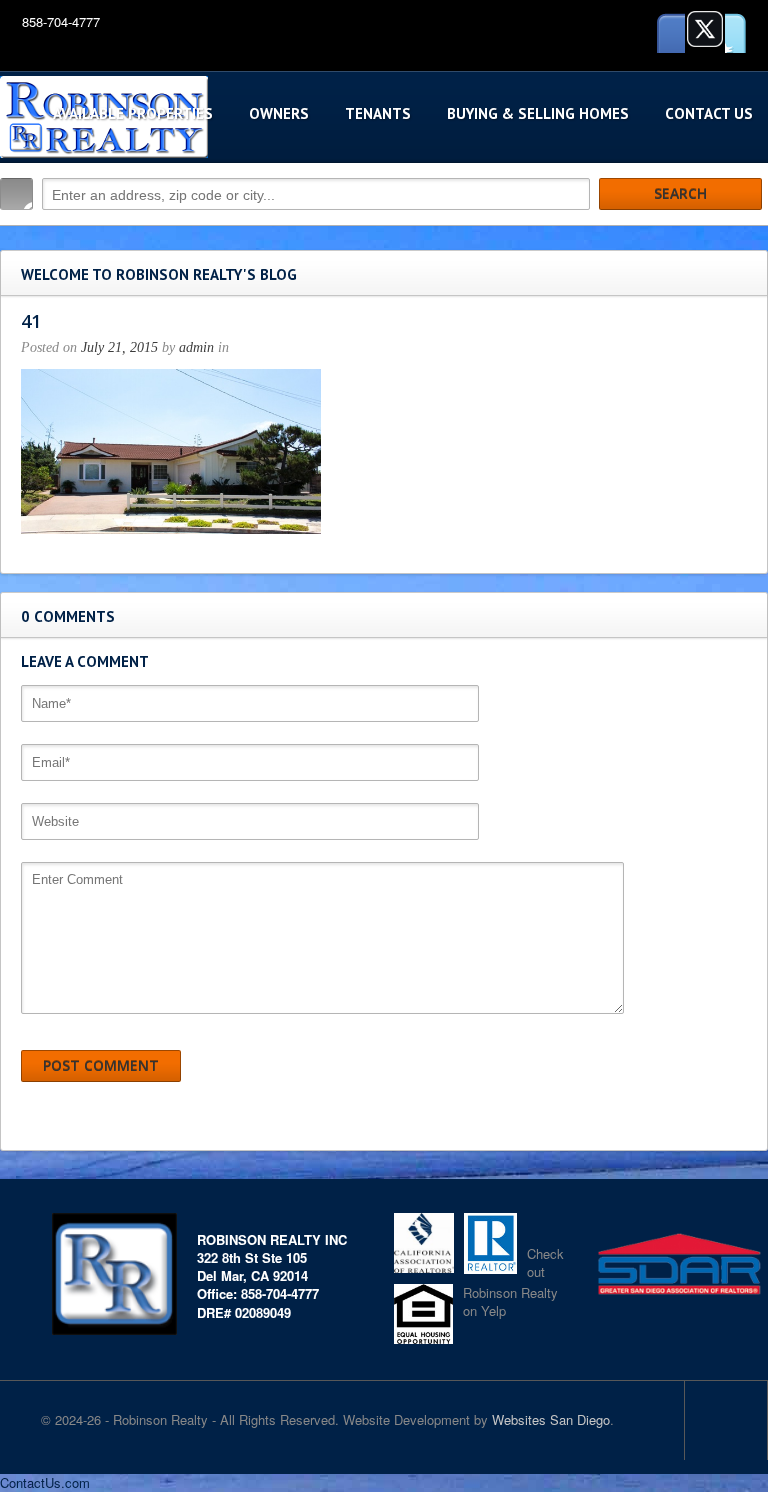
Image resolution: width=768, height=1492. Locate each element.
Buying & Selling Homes (538, 113)
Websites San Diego (551, 1419)
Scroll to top (726, 1420)
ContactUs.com (45, 1482)
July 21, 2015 (119, 347)
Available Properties (133, 113)
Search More (745, 236)
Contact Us (709, 113)
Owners (279, 113)
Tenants (378, 113)
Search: (16, 194)
